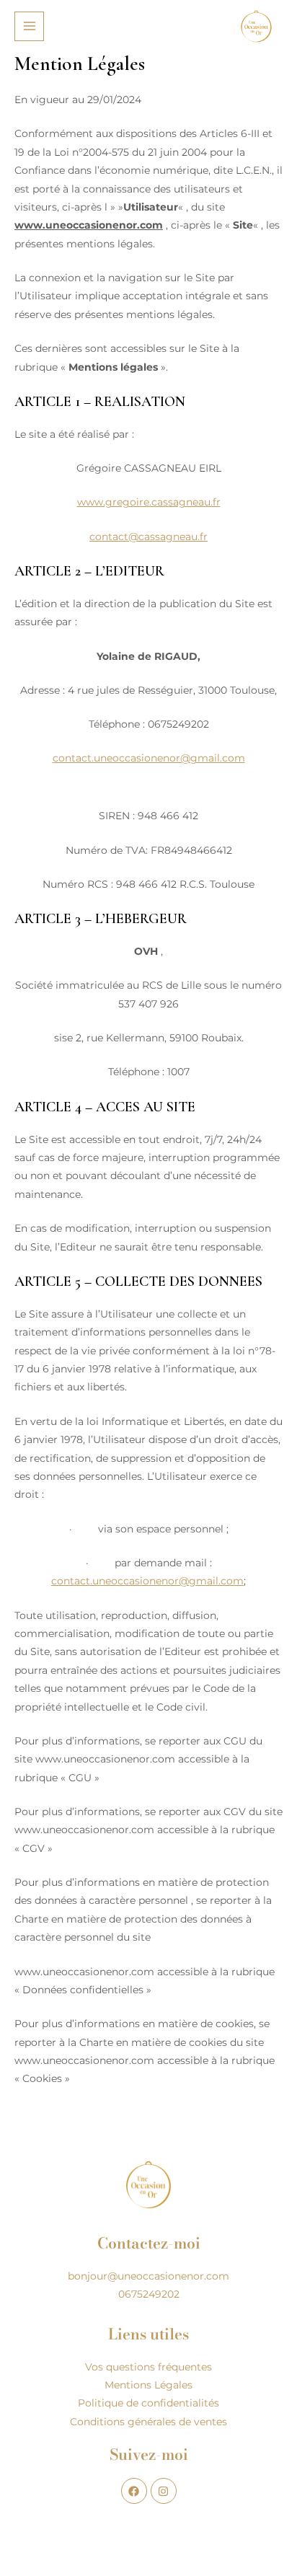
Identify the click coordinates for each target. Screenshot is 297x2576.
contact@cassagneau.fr (148, 537)
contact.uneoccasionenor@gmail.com (149, 758)
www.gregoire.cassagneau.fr (149, 502)
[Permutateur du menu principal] (29, 26)
